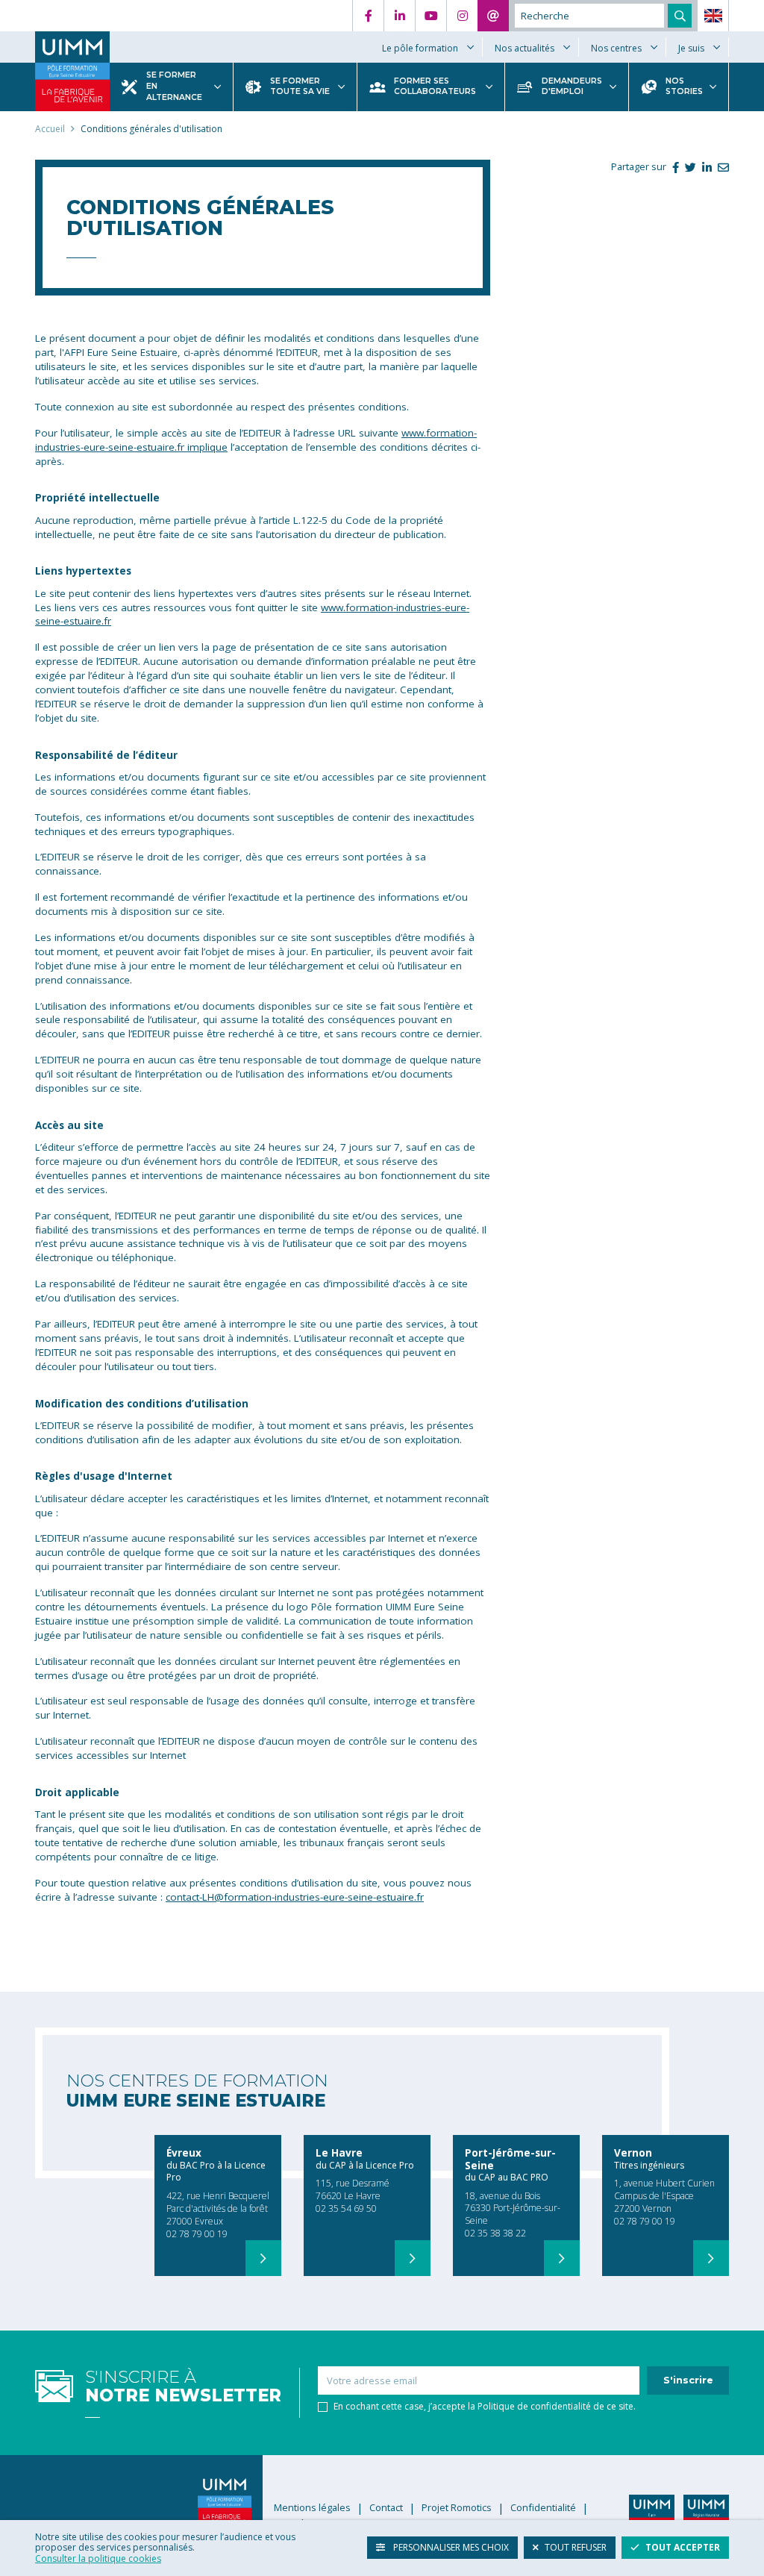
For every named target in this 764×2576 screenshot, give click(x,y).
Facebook (368, 16)
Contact (493, 16)
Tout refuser (576, 2547)
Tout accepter (683, 2547)
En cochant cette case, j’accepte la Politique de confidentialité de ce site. (485, 2407)
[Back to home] (72, 47)
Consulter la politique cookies (98, 2558)
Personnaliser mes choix (450, 2547)
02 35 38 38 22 (495, 2233)
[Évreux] (263, 2258)
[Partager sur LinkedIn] (704, 167)
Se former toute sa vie (300, 87)
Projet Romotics (457, 2508)
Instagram (462, 16)
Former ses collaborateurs (435, 87)
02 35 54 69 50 (346, 2208)
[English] (713, 16)
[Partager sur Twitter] (688, 167)
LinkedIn (399, 16)
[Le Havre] (413, 2258)
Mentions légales (312, 2508)
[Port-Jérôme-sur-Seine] (562, 2258)
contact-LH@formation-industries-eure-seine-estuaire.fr (295, 1897)
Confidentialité (543, 2508)
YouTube (430, 16)
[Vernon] (711, 2258)
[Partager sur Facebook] (673, 167)
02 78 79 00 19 (197, 2234)
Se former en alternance (174, 86)
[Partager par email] (720, 167)
